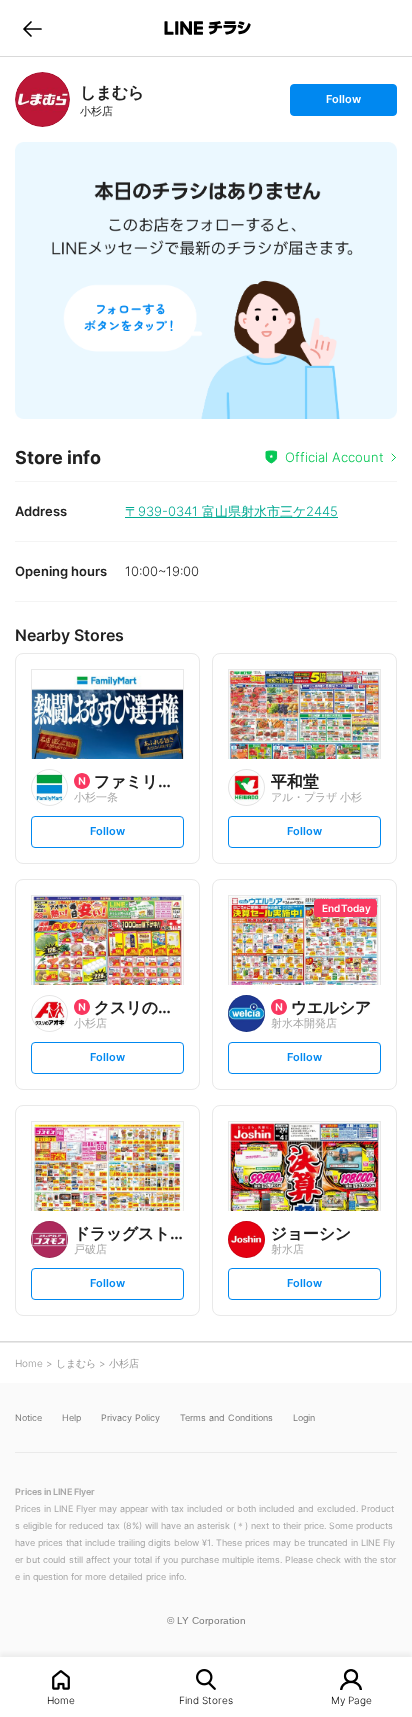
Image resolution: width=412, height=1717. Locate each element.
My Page (351, 1699)
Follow (343, 103)
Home (61, 1699)
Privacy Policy (130, 1417)
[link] (42, 99)
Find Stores (206, 1699)
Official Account (334, 457)
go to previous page (32, 28)
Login (304, 1417)
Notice (28, 1417)
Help (71, 1417)
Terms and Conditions (226, 1417)
